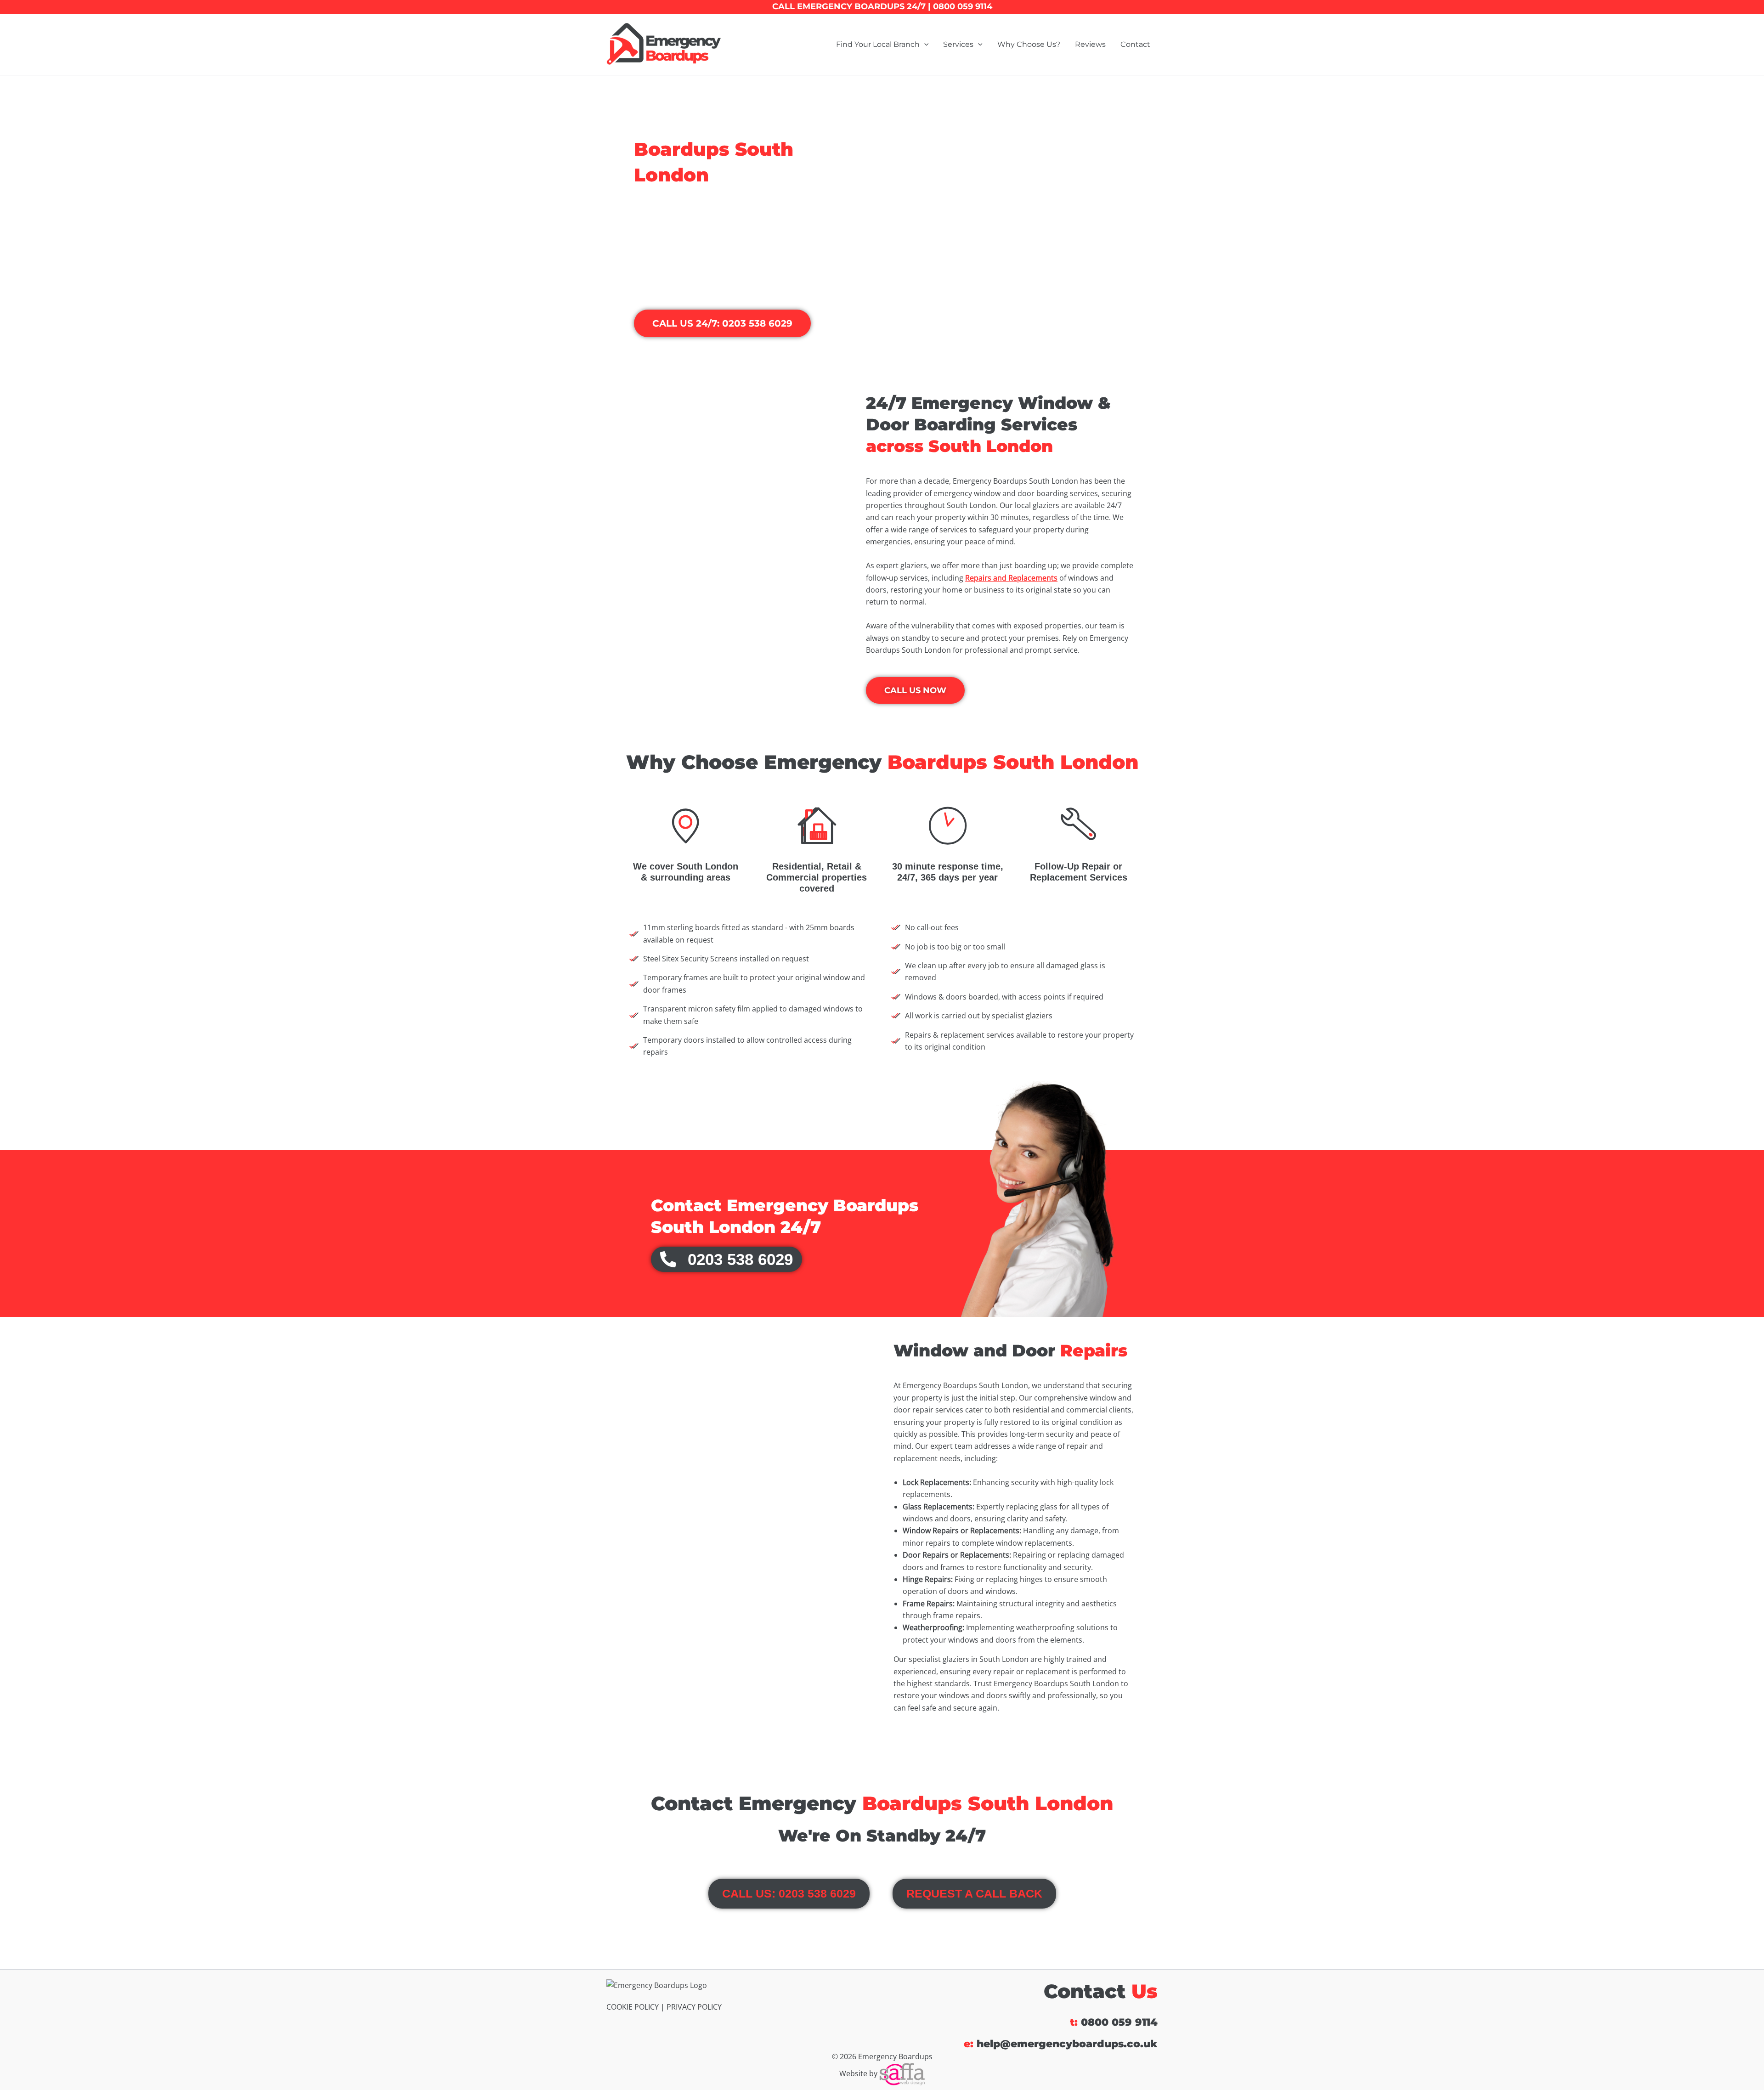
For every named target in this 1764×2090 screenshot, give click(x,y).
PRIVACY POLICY (694, 2007)
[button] (924, 45)
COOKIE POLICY (633, 2007)
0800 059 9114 (1119, 2022)
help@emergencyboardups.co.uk (1067, 2044)
